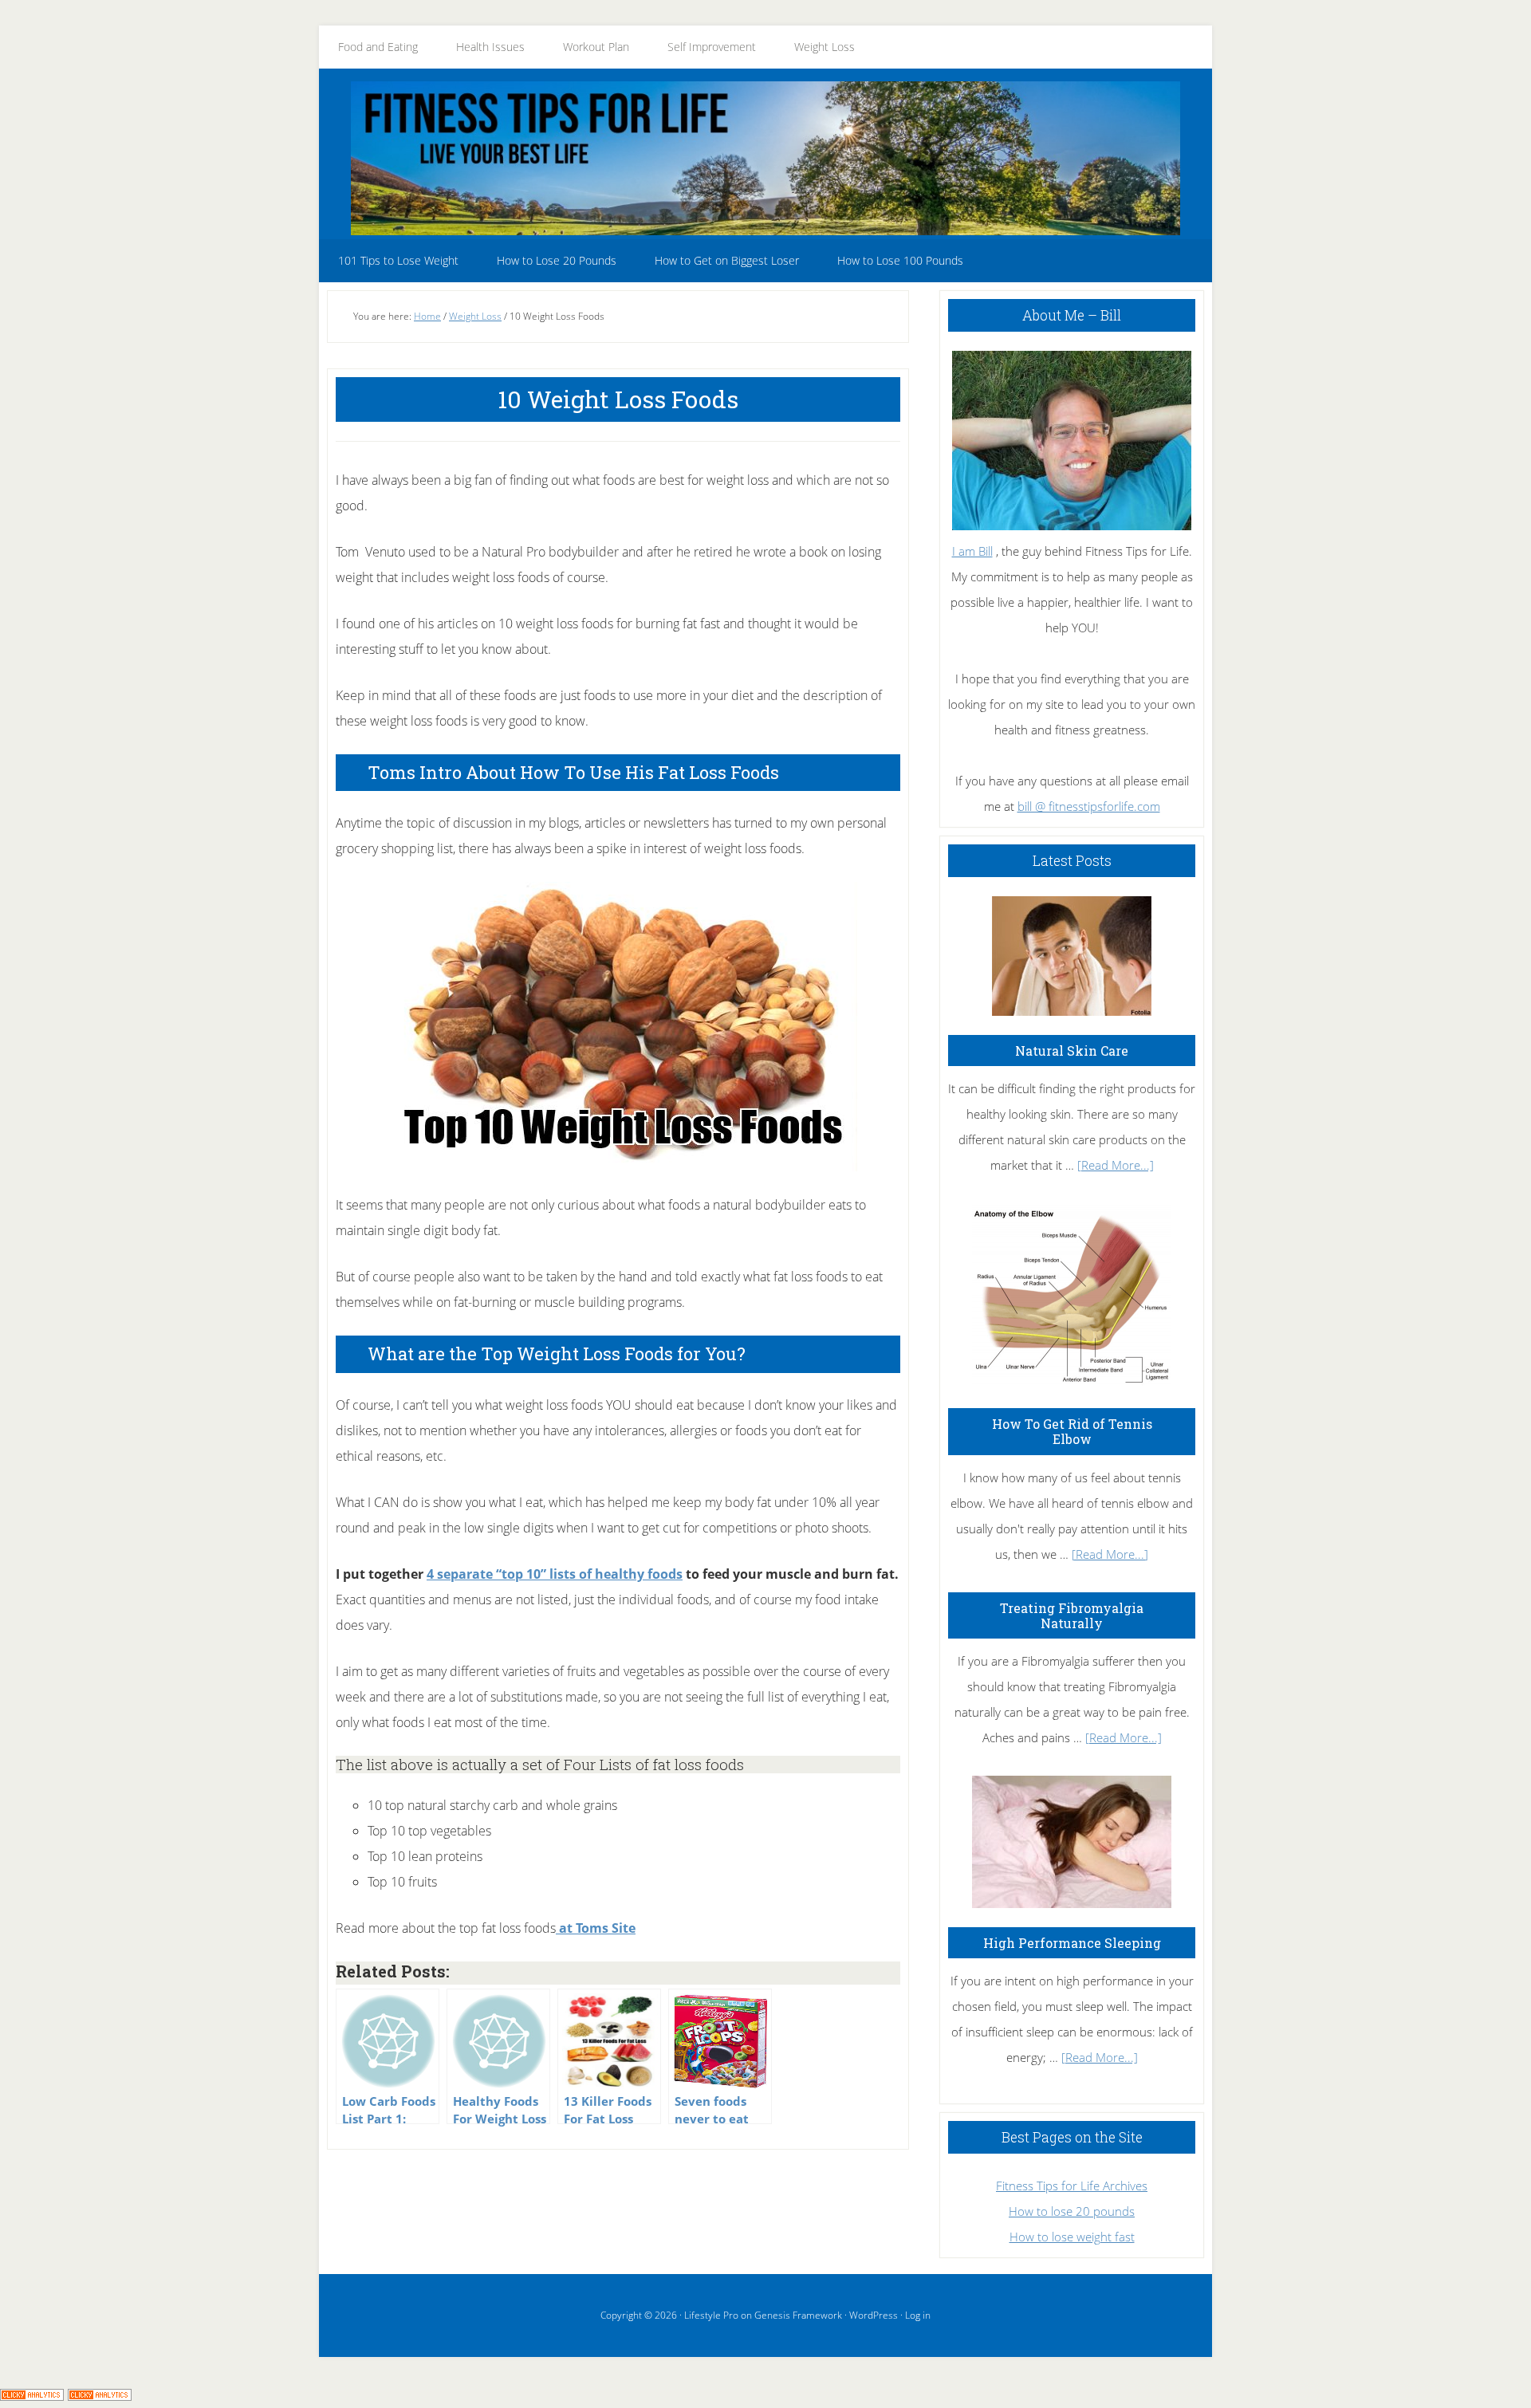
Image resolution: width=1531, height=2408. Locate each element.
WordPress (874, 2315)
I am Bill (972, 551)
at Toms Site (596, 1928)
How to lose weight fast (1072, 2237)
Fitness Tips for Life (765, 158)
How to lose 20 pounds (1072, 2211)
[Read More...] (1116, 1165)
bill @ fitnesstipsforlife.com (1089, 806)
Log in (918, 2315)
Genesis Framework (798, 2315)
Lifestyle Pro (711, 2315)
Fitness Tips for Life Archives (1072, 2186)
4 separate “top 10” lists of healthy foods (555, 1574)
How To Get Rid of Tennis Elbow (1072, 1431)
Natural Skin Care (1072, 1051)
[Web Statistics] (100, 2395)
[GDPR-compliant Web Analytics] (32, 2395)
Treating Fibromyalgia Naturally (1072, 1615)
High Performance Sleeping (1072, 1943)
